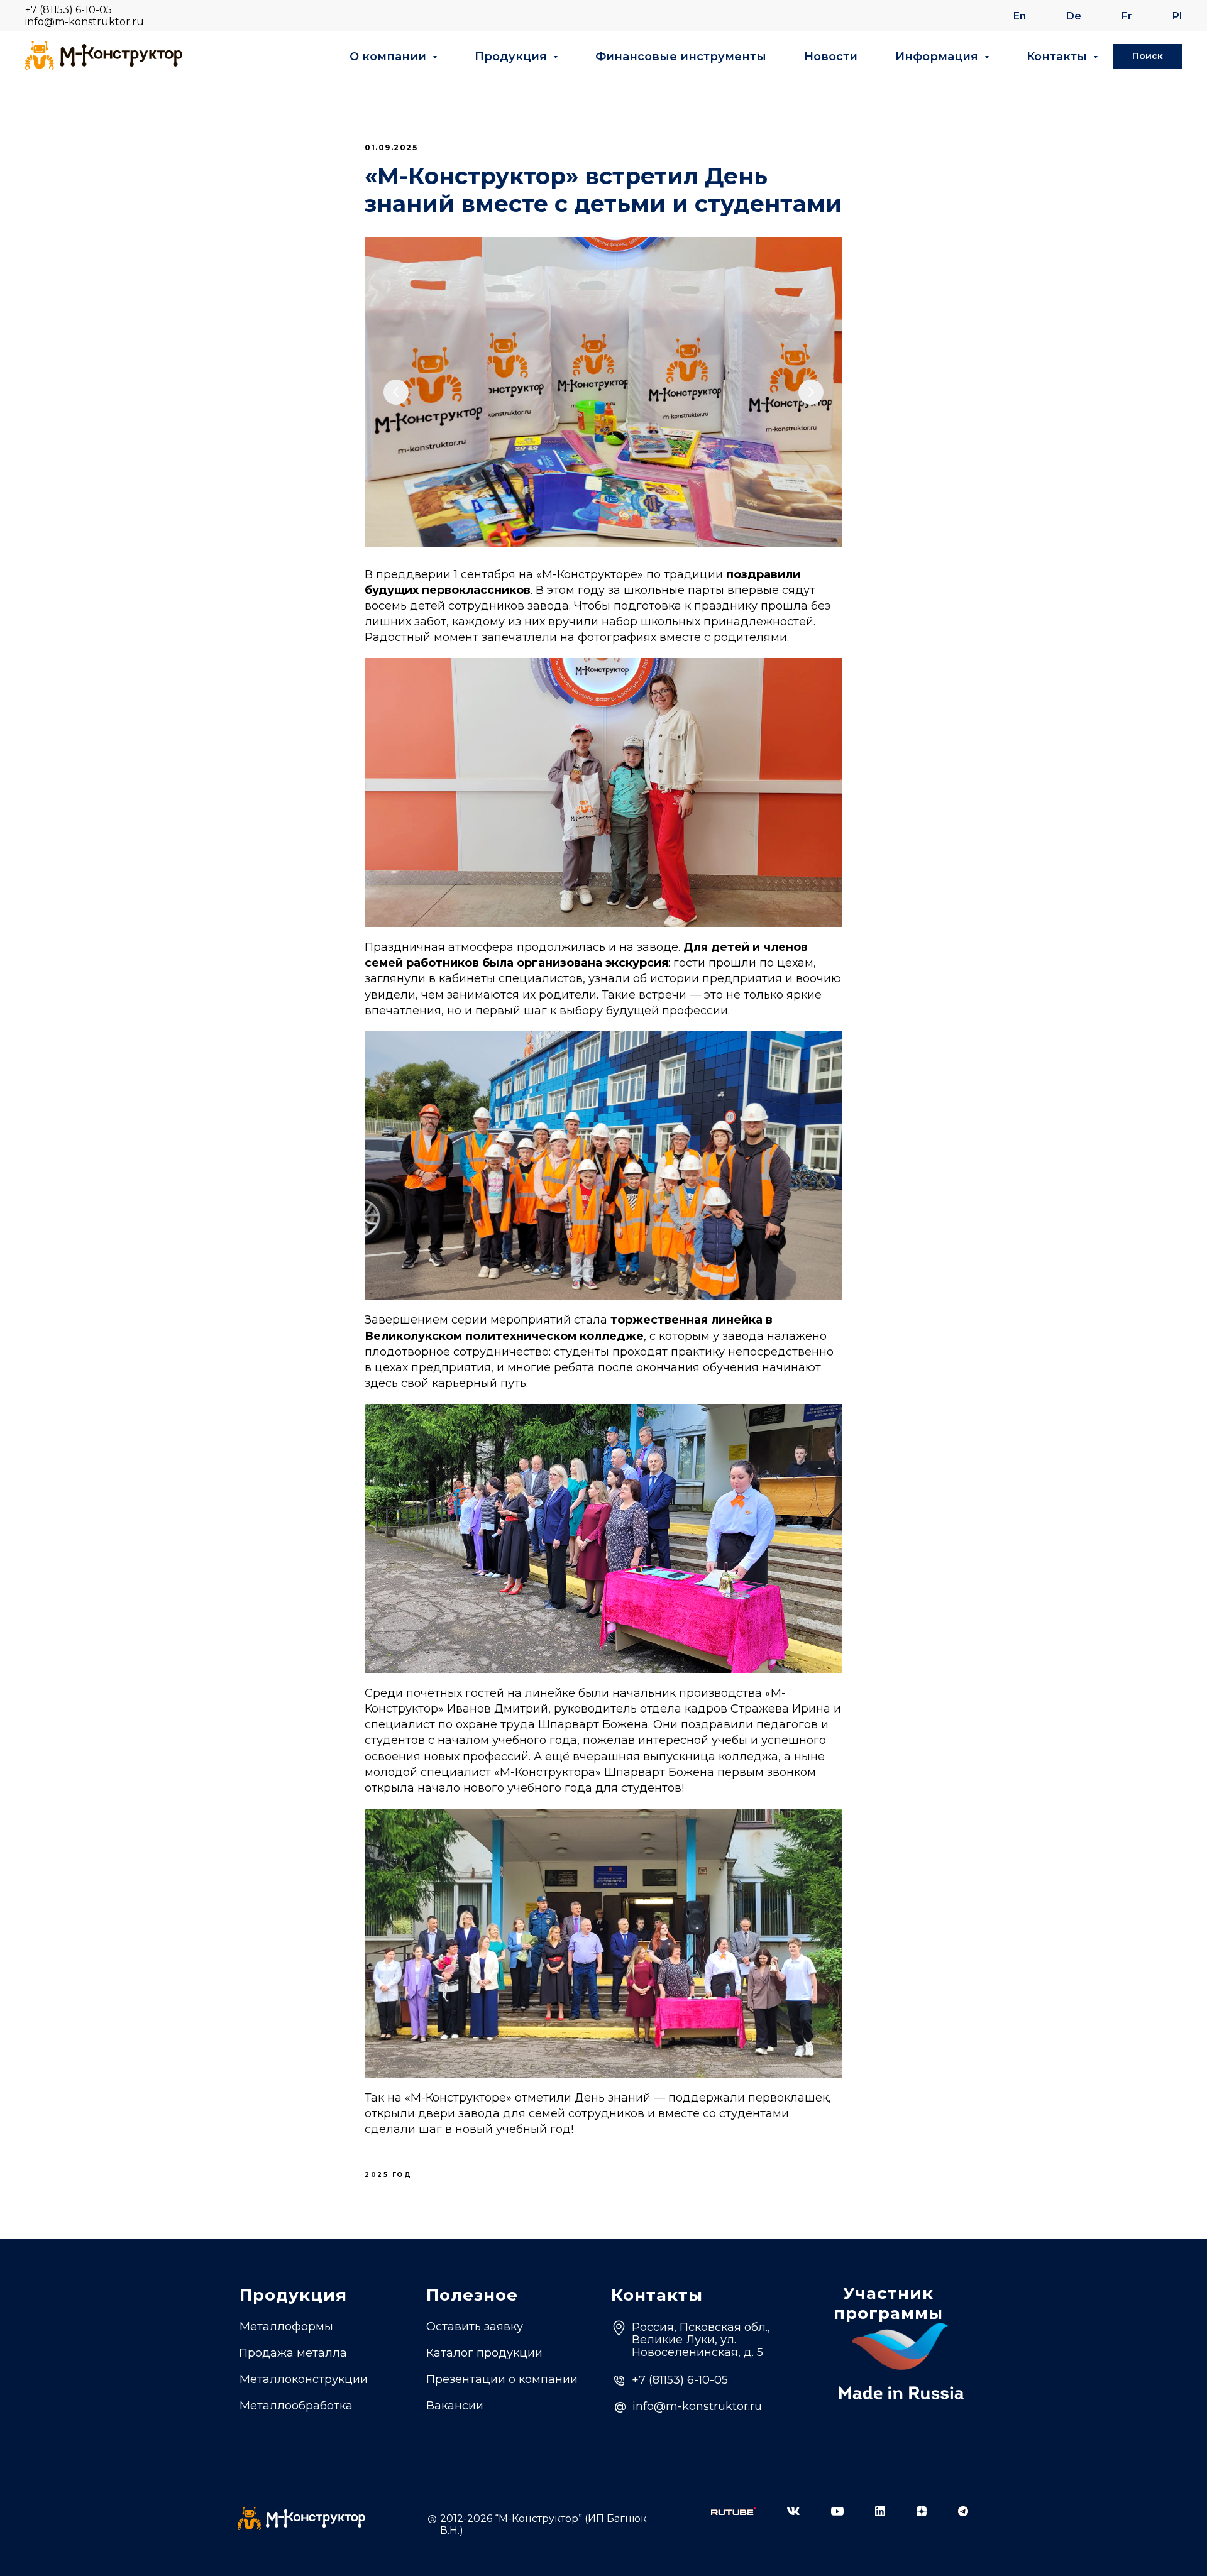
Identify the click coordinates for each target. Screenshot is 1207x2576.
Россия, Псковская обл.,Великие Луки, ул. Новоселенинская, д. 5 (701, 2340)
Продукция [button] (512, 57)
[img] (733, 2511)
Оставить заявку (475, 2327)
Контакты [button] (1058, 57)
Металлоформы (286, 2327)
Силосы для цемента (301, 2428)
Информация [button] (938, 57)
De (1074, 16)
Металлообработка (296, 2406)
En (1020, 16)
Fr (1127, 16)
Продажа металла (293, 2353)
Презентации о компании (502, 2379)
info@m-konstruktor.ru (85, 22)
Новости (831, 57)
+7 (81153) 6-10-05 (69, 10)
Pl (1177, 16)
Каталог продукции (484, 2353)
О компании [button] (389, 57)
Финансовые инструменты (681, 57)
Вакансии (455, 2406)
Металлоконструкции (304, 2379)
